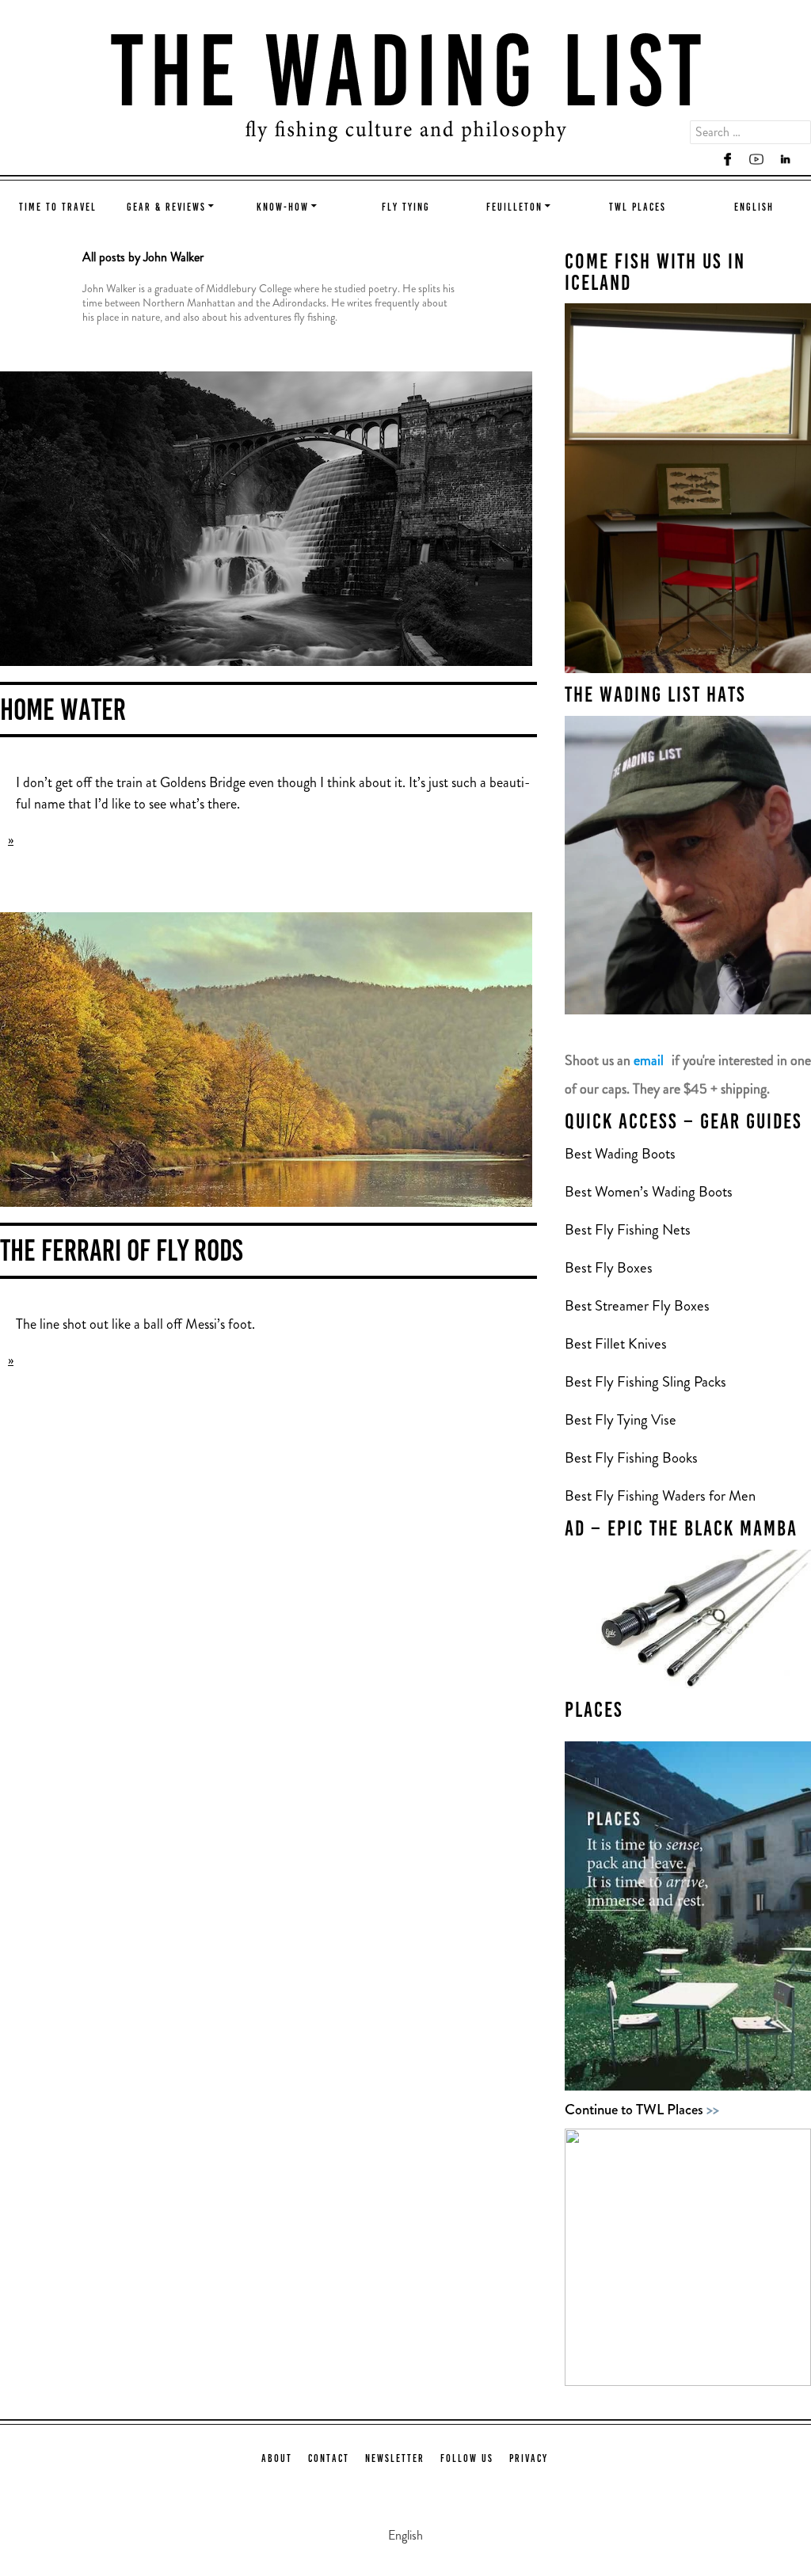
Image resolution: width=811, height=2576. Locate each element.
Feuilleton (514, 208)
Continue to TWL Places (642, 2109)
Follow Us (467, 2459)
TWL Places (638, 208)
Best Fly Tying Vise (621, 1419)
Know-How (283, 208)
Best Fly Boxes (609, 1267)
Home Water (63, 712)
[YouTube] (756, 160)
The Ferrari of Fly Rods (122, 1253)
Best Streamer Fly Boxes (637, 1305)
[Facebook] (728, 160)
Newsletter (395, 2459)
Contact (329, 2459)
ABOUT (277, 2459)
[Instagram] (699, 160)
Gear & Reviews (166, 208)
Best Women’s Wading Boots (649, 1191)
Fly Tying (406, 208)
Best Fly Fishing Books (633, 1457)
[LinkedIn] (785, 160)
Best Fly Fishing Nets (628, 1229)
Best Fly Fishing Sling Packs (645, 1381)
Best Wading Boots (620, 1153)
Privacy (529, 2459)
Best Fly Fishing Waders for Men (660, 1495)
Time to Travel (58, 208)
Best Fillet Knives (616, 1343)
